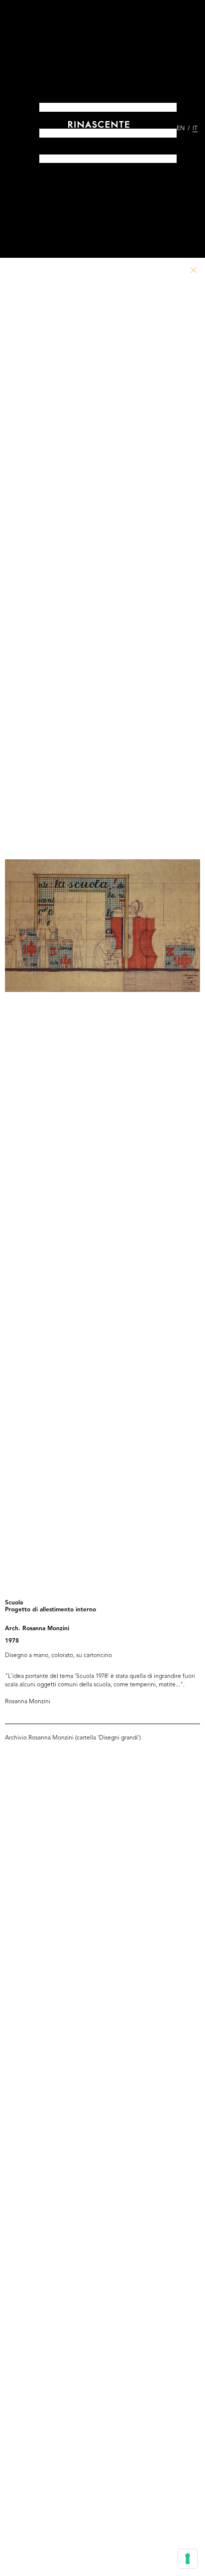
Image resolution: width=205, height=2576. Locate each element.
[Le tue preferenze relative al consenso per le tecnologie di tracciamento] (188, 2559)
